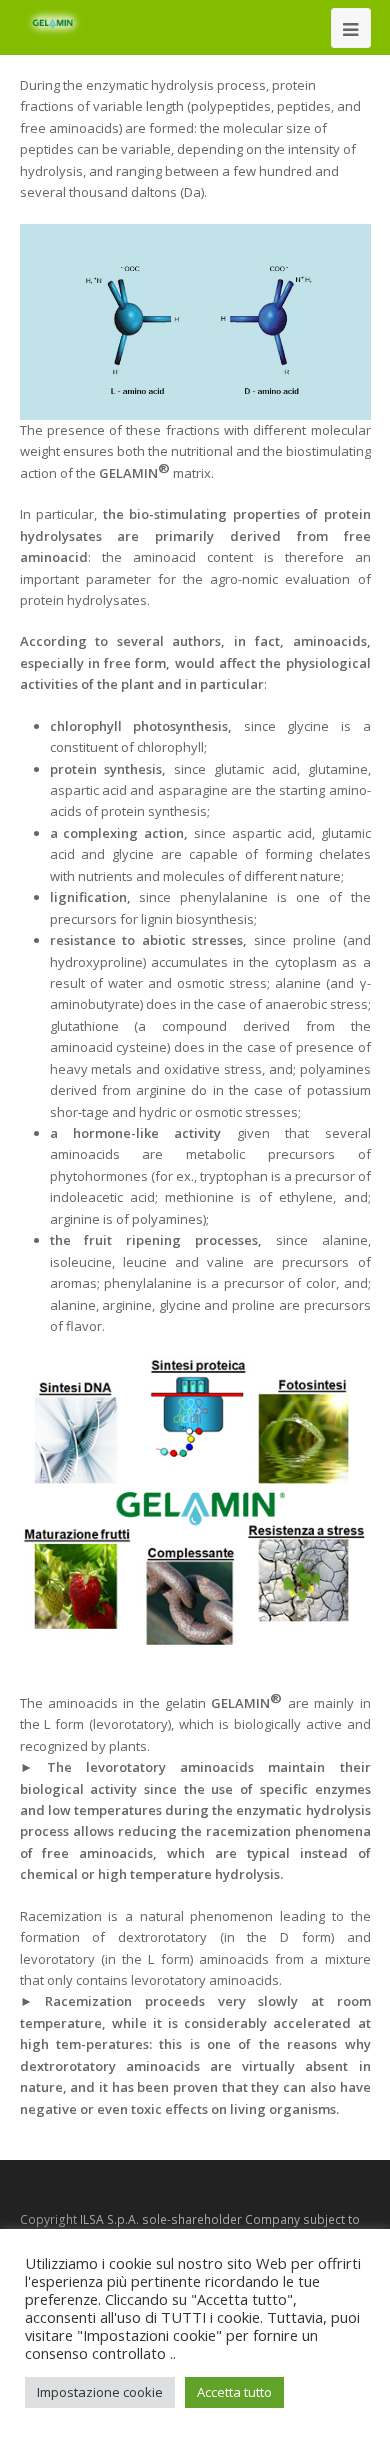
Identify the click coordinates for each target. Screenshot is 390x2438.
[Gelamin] (55, 23)
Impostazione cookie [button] (100, 2392)
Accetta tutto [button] (234, 2392)
